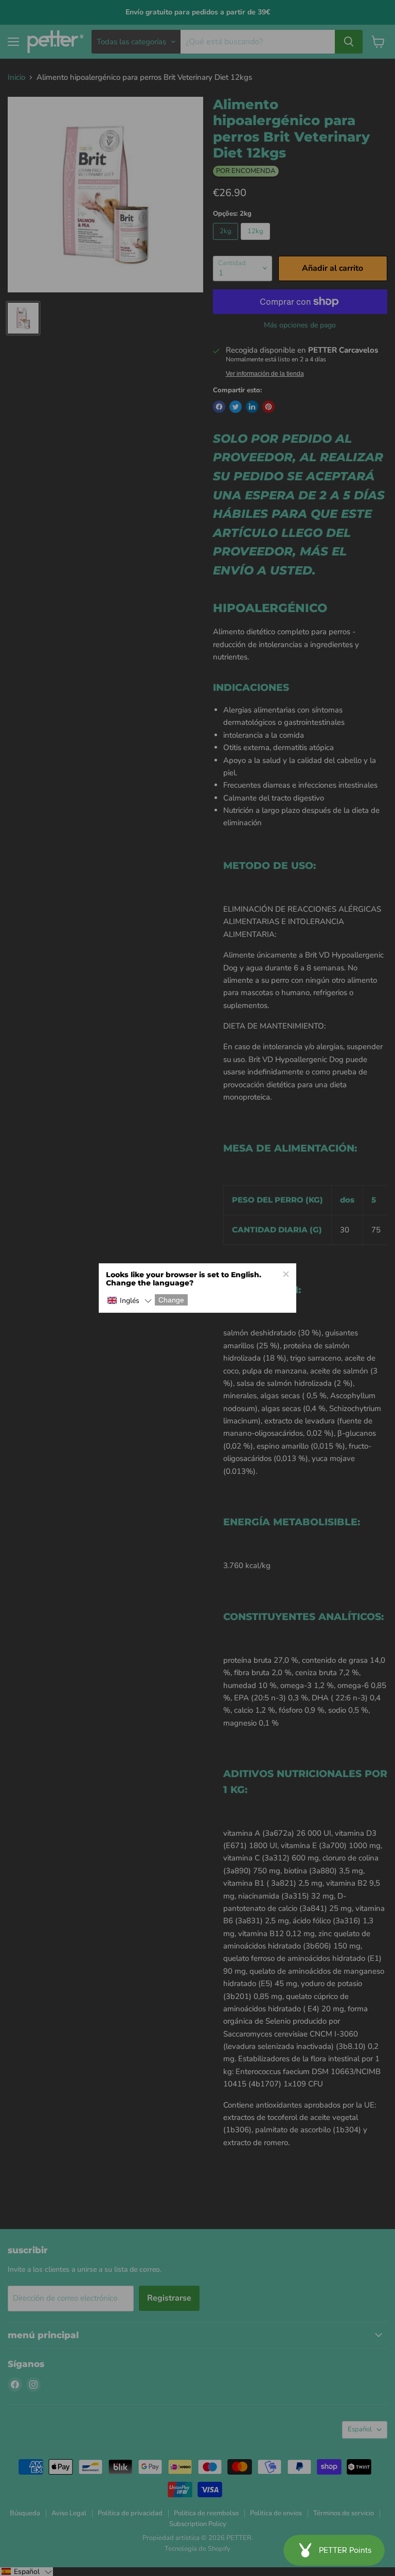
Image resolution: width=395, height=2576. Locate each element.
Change (171, 1300)
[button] (129, 1301)
